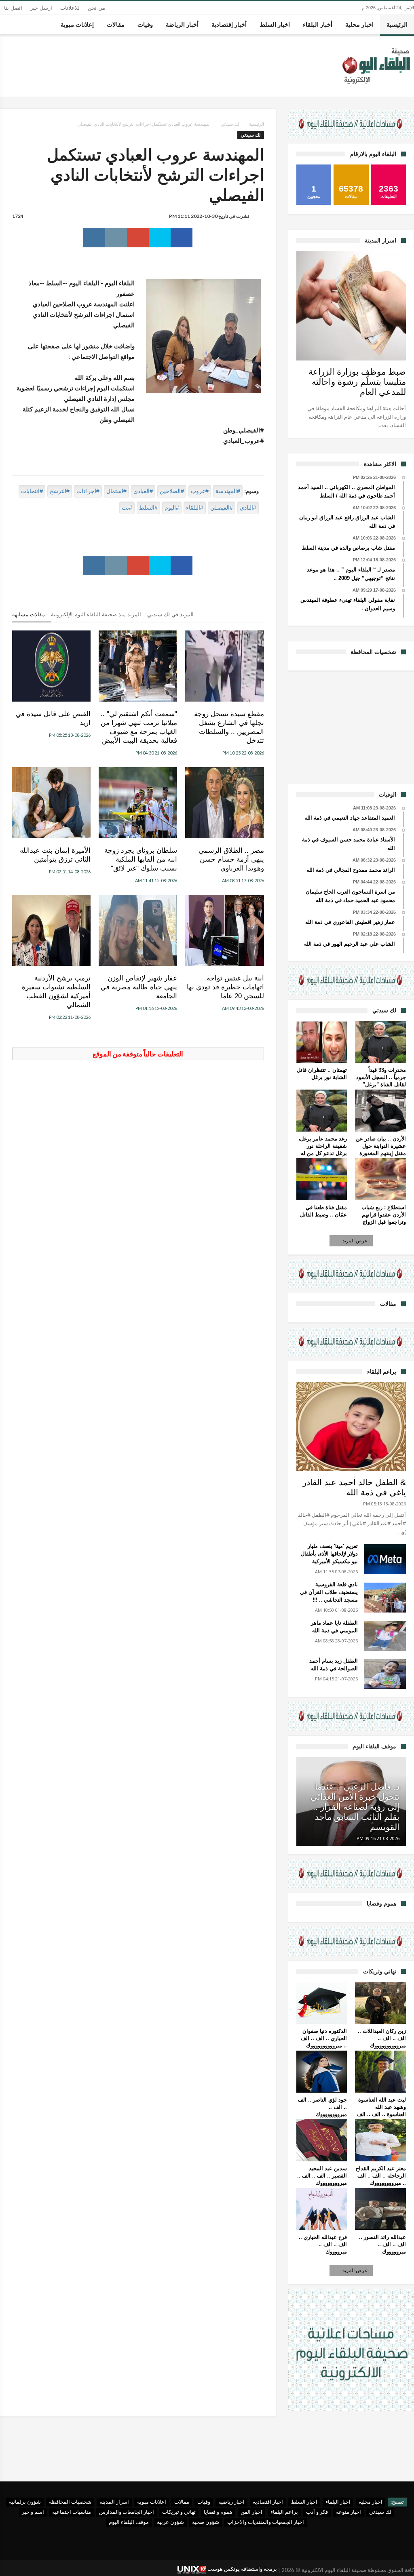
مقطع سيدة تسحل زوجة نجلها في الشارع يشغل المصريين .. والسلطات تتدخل (229, 727)
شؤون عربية (170, 2522)
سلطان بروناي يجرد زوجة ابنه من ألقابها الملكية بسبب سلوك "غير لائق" (141, 859)
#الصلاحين (172, 491)
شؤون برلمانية (25, 2502)
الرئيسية (257, 124)
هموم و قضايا (218, 2512)
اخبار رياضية (231, 2502)
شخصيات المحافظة (70, 2502)
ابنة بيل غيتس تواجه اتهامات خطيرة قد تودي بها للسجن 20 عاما (225, 987)
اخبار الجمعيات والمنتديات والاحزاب (266, 2522)
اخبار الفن (251, 2512)
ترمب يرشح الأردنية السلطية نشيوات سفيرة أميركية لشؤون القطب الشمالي (56, 992)
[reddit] (116, 238)
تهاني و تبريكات (179, 2512)
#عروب (200, 491)
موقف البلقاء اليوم (129, 2522)
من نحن (96, 8)
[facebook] (182, 238)
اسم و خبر (33, 2512)
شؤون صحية (206, 2522)
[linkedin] (94, 238)
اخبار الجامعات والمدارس (127, 2512)
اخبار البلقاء (338, 2502)
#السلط (148, 508)
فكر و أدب (317, 2512)
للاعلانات (70, 8)
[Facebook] (35, 2567)
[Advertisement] (351, 726)
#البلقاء (195, 508)
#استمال (116, 491)
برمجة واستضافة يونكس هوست (242, 2569)
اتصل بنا (13, 8)
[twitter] (160, 238)
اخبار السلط (304, 2502)
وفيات (204, 2502)
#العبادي (143, 491)
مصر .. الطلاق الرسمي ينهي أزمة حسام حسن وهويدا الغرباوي (231, 859)
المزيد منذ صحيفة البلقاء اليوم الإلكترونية (96, 614)
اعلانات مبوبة (152, 2502)
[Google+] (6, 2567)
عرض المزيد (355, 1241)
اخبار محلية (371, 2502)
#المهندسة (228, 491)
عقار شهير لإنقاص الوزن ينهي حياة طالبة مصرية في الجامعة (139, 987)
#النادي (248, 508)
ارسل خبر (41, 8)
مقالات (182, 2502)
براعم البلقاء (284, 2512)
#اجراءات (88, 491)
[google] (138, 238)
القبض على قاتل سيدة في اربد (53, 718)
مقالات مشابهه (29, 614)
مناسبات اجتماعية (72, 2512)
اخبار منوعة (349, 2512)
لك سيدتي (230, 124)
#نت (127, 508)
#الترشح (60, 491)
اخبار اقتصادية (268, 2502)
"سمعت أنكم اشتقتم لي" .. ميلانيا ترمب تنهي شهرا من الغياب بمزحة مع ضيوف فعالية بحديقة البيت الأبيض (139, 727)
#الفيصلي (222, 508)
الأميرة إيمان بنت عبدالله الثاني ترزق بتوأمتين (55, 855)
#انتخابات (32, 491)
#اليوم (172, 508)
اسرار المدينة (114, 2502)
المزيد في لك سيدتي (170, 614)
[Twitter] (21, 2567)
